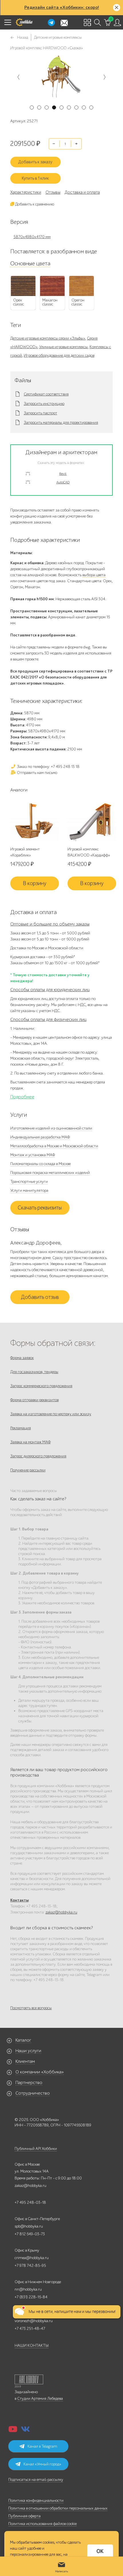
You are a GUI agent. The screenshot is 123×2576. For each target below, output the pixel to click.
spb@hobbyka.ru (29, 2226)
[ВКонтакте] (25, 2431)
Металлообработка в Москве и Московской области (54, 1146)
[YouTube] (13, 2431)
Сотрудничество (33, 2093)
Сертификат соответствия (46, 394)
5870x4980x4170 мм (32, 237)
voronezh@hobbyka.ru (34, 2321)
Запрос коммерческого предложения (41, 1386)
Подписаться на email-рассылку (36, 2480)
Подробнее (22, 1097)
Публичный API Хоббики (36, 2149)
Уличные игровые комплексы (64, 347)
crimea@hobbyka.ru (32, 2258)
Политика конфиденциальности (36, 2500)
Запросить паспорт (40, 413)
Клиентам (25, 2061)
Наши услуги (28, 2051)
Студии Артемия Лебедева (40, 2398)
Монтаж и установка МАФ (33, 1155)
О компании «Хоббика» (40, 2072)
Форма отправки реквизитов (34, 1400)
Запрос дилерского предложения (38, 1456)
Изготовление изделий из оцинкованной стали (51, 1128)
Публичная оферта (24, 2516)
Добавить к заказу (35, 162)
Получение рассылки (28, 1470)
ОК (100, 2551)
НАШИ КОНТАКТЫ (32, 2345)
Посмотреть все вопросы (31, 2008)
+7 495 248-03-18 (30, 2202)
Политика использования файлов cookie (42, 2524)
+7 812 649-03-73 (30, 2234)
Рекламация (21, 1428)
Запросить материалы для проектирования (61, 423)
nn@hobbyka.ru (28, 2289)
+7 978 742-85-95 (30, 2266)
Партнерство (29, 2083)
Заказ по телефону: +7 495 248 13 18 (48, 767)
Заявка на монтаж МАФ (30, 1442)
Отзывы (53, 192)
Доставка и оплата (82, 192)
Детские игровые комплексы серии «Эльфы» (48, 338)
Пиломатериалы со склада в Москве (40, 1164)
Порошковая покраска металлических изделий (50, 1173)
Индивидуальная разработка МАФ (40, 1137)
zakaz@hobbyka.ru (61, 1912)
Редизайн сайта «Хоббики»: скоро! (62, 7)
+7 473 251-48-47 (30, 2329)
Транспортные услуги (29, 1182)
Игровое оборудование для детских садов (59, 355)
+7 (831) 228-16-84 (31, 2297)
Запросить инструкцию (44, 404)
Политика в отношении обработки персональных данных (58, 2508)
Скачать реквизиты (40, 1208)
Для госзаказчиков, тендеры (34, 1372)
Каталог (23, 2040)
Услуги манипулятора (29, 1190)
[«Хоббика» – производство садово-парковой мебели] (24, 22)
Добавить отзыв (40, 1297)
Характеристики (26, 192)
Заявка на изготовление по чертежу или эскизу (51, 1414)
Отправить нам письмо (37, 773)
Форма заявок (22, 1358)
